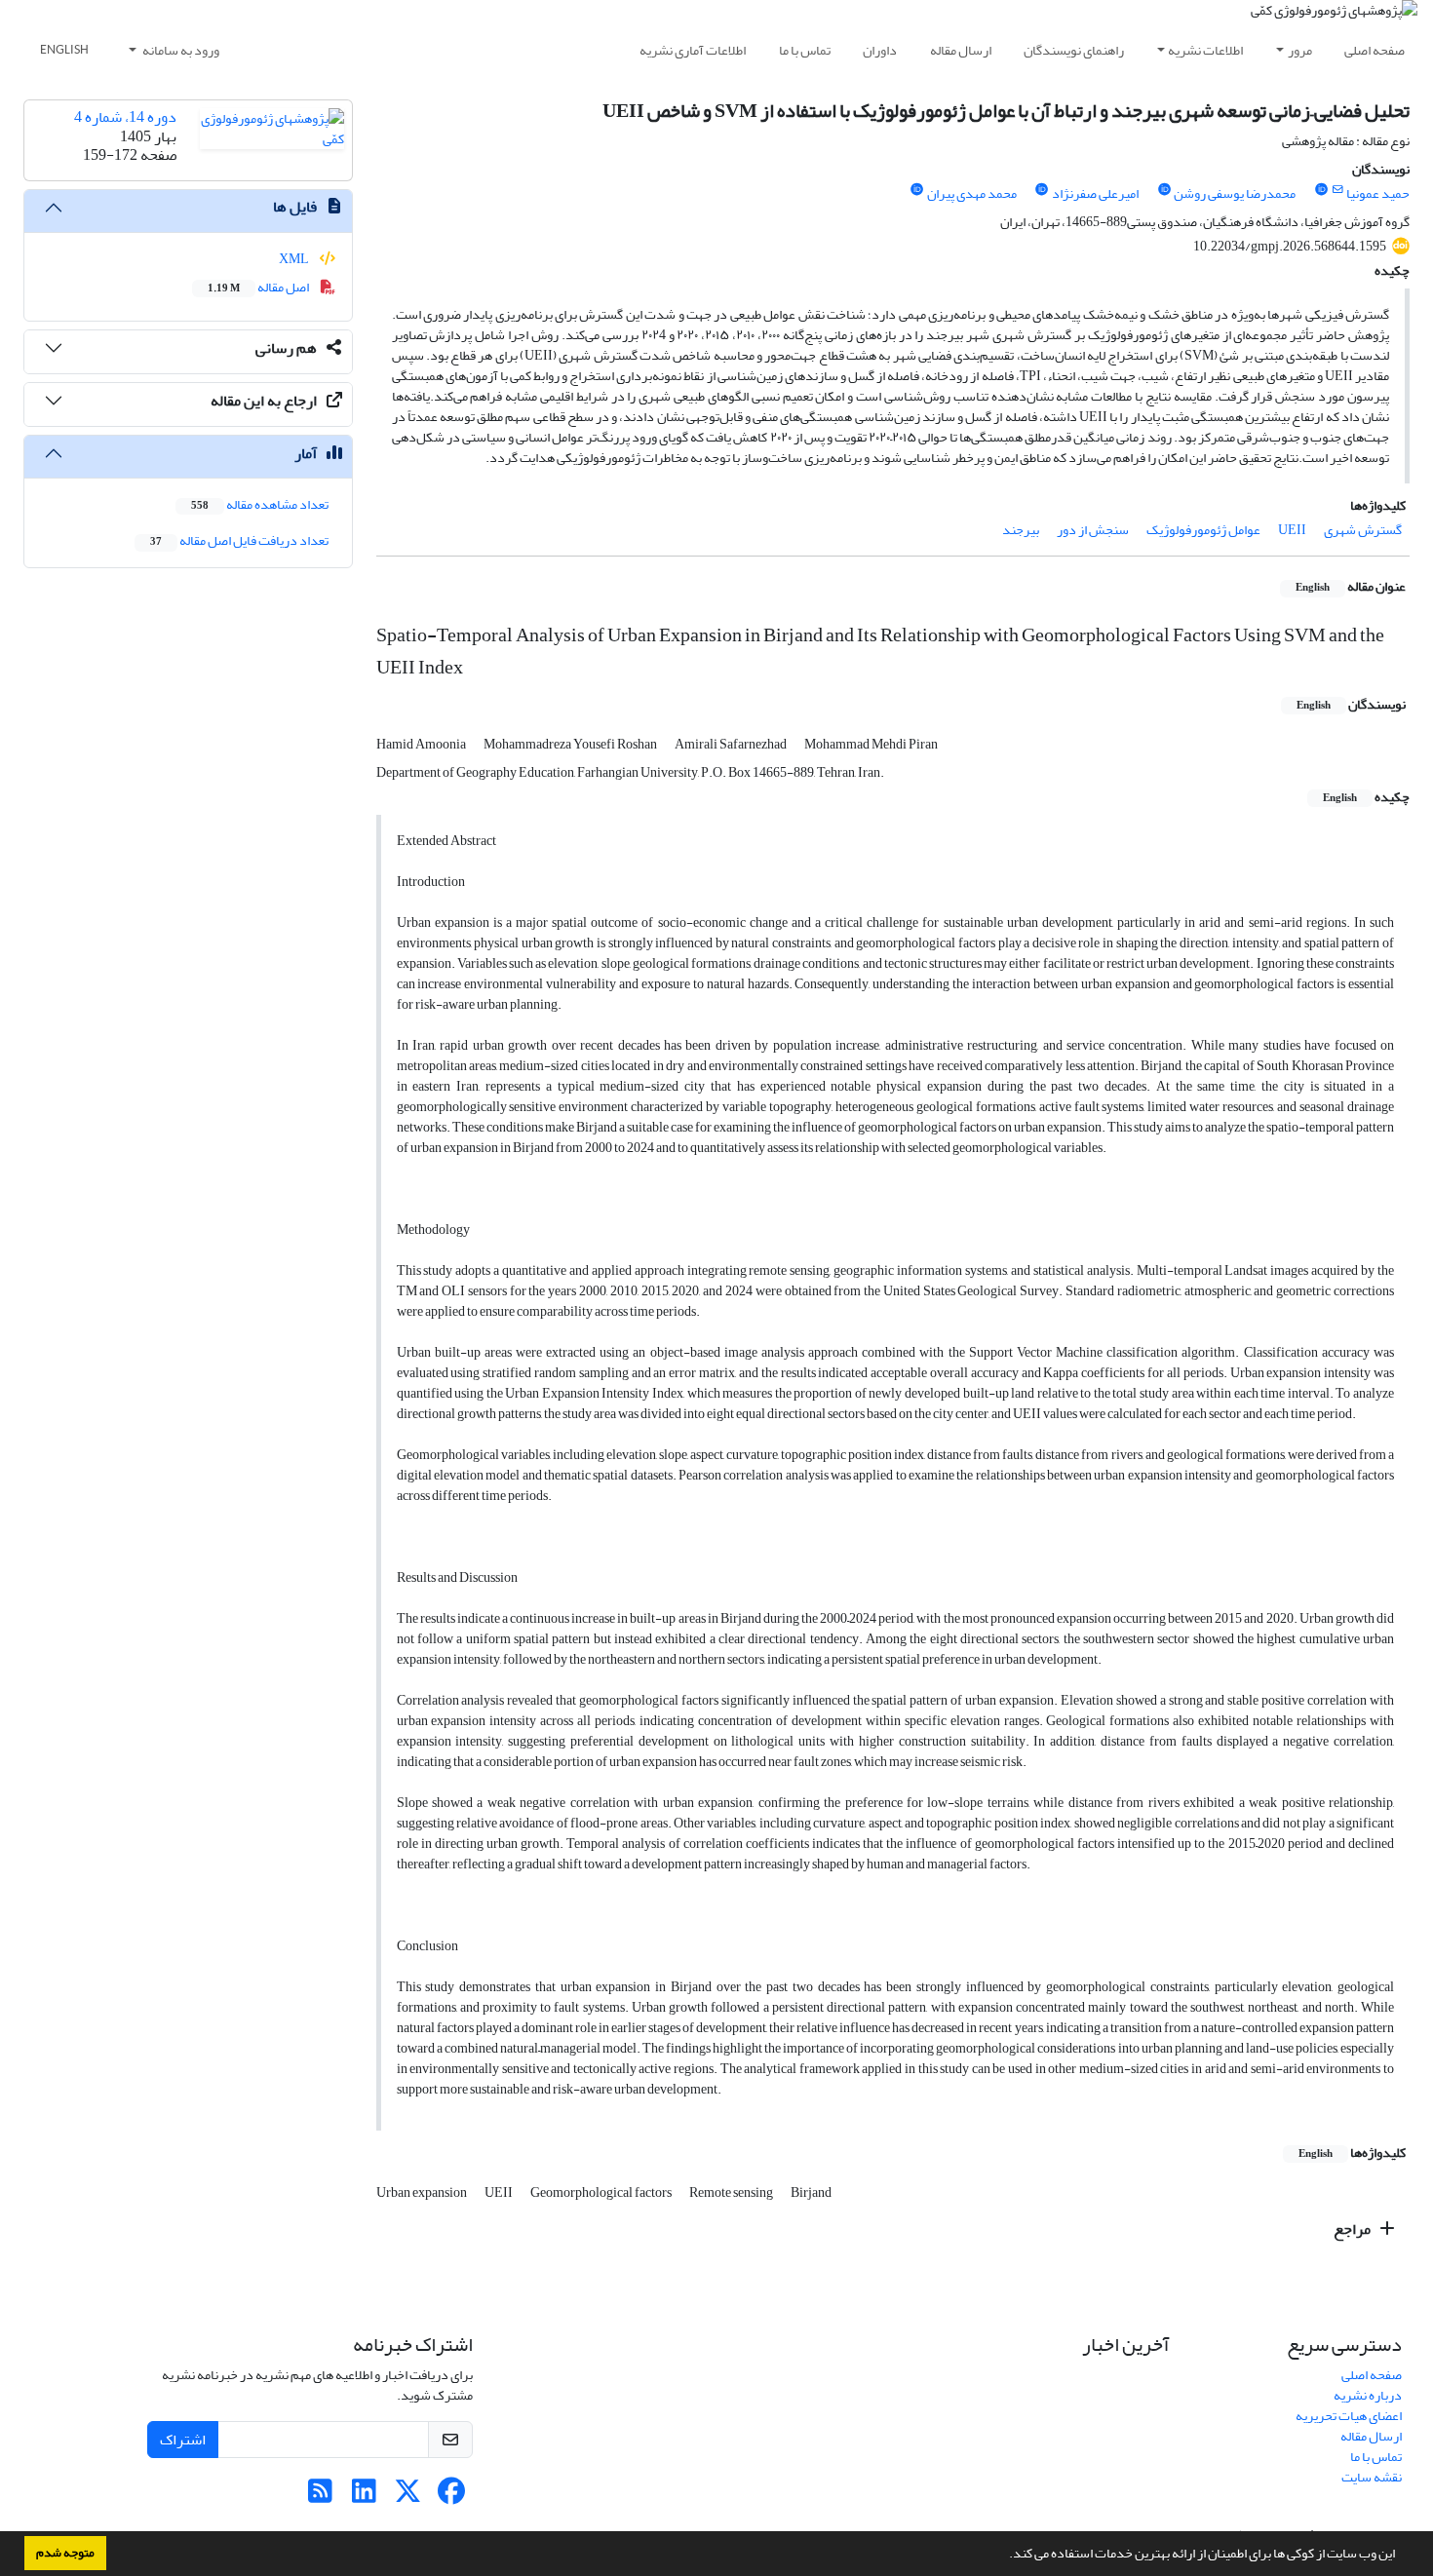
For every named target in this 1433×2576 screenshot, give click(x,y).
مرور (1300, 50)
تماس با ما (805, 50)
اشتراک (183, 2440)
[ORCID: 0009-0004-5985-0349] (916, 190)
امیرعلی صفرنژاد (1095, 193)
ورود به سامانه (180, 50)
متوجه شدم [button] (65, 2553)
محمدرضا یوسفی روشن (1235, 193)
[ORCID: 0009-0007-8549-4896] (1042, 190)
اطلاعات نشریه (1205, 50)
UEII (1292, 530)
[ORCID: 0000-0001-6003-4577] (1321, 190)
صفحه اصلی (1375, 50)
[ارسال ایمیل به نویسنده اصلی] (1338, 190)
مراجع (1354, 2229)
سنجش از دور (1093, 530)
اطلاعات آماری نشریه (693, 50)
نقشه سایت (1372, 2477)
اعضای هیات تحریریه (1349, 2416)
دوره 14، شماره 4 (125, 117)
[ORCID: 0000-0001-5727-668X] (1164, 190)
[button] (1004, 2556)
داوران (880, 50)
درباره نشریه (1368, 2395)
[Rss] (320, 2497)
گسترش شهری (1363, 530)
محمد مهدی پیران (972, 193)
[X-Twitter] (408, 2497)
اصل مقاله (259, 287)
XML (295, 259)
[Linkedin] (364, 2497)
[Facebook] (452, 2497)
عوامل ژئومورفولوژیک (1203, 530)
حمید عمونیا (1378, 193)
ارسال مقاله (961, 50)
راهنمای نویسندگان (1074, 50)
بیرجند (1021, 530)
